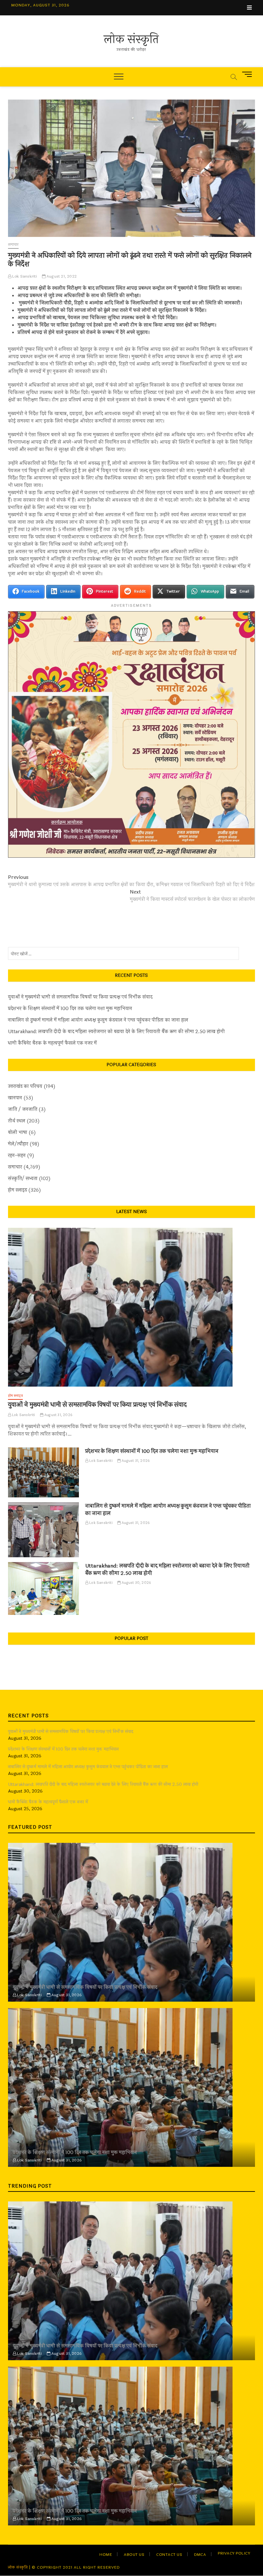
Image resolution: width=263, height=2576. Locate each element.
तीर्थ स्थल (17, 1121)
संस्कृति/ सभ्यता (23, 1179)
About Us (134, 2555)
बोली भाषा (18, 1133)
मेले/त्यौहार (18, 1144)
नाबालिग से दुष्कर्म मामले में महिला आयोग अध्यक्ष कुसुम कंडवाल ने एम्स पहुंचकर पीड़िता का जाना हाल (98, 1020)
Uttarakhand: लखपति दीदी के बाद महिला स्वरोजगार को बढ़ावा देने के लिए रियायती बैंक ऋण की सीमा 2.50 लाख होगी (116, 1032)
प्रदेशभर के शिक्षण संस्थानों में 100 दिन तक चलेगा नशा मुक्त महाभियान (70, 1009)
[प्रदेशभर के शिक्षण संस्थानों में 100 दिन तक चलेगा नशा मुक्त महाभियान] (43, 1473)
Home (106, 2555)
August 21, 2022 (61, 276)
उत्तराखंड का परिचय (25, 1086)
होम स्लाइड (17, 1190)
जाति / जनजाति (23, 1110)
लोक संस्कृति (131, 39)
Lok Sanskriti (24, 276)
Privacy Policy (234, 2553)
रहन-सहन (17, 1156)
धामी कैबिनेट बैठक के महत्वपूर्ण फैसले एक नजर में (52, 1043)
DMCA (200, 2555)
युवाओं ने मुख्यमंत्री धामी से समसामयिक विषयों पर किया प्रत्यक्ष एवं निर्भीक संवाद (80, 997)
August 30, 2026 (136, 1583)
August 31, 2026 (58, 1415)
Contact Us (169, 2555)
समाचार (13, 245)
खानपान (15, 1098)
